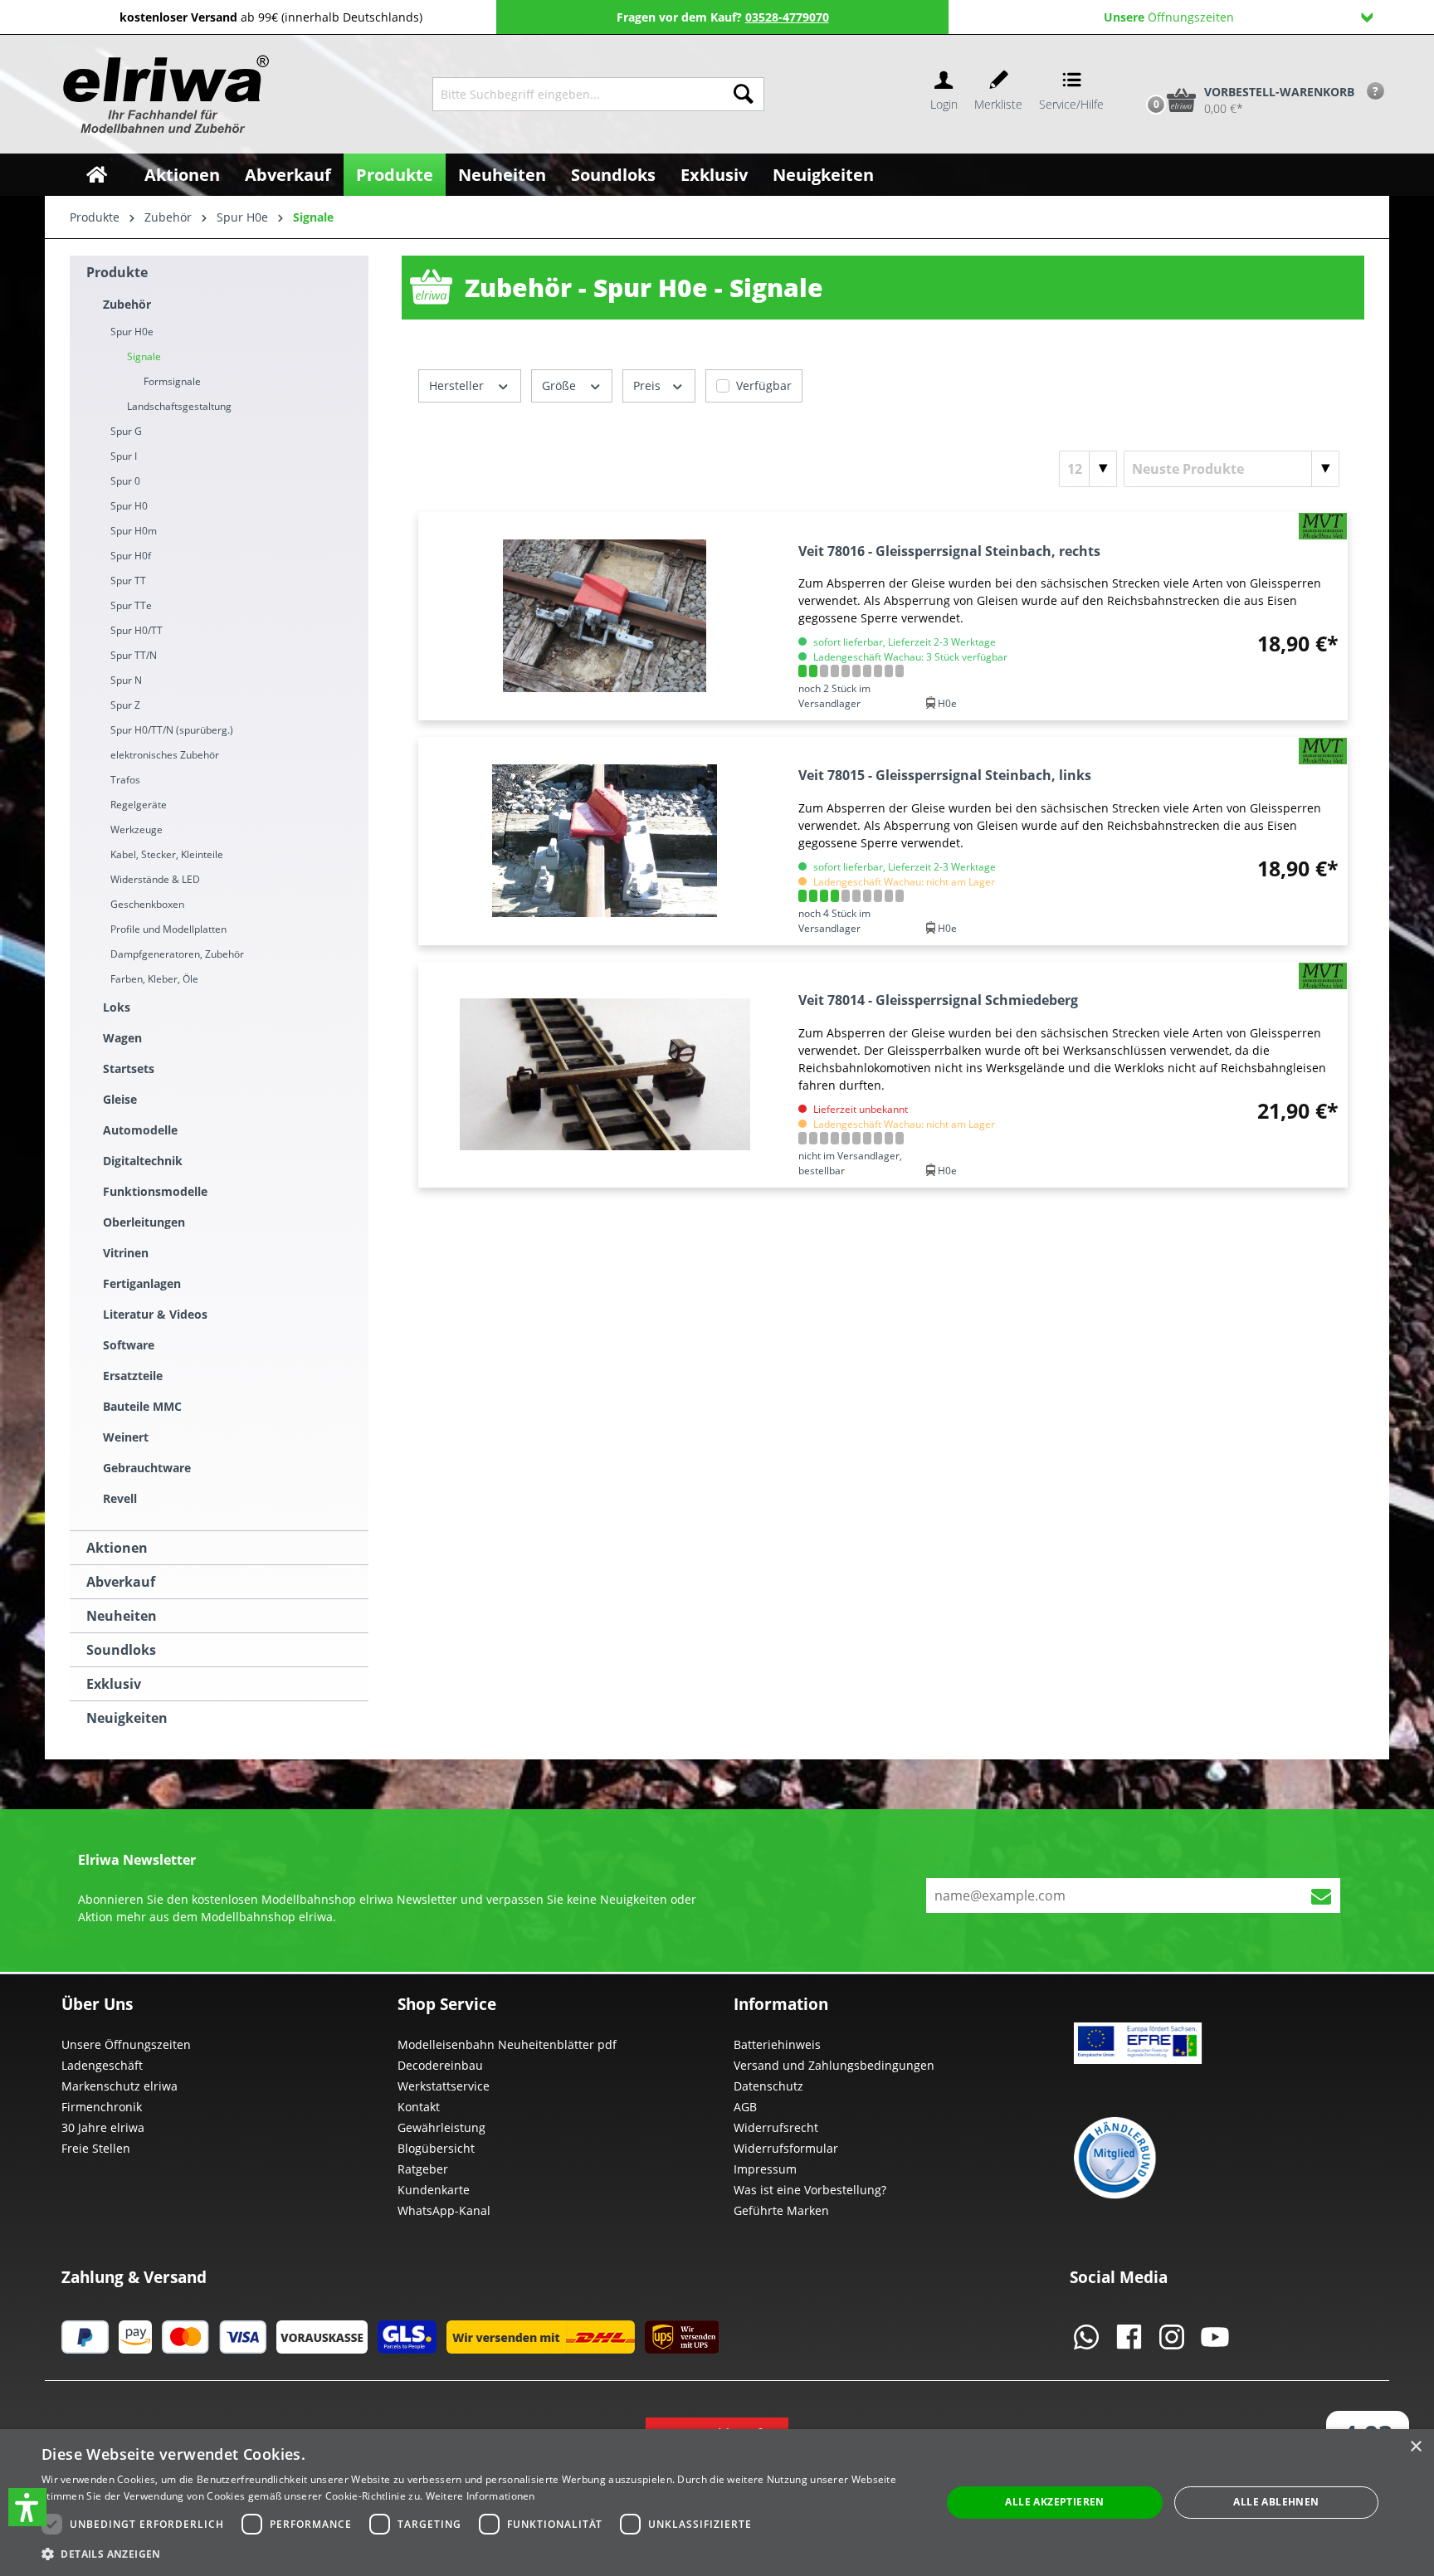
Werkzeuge (137, 829)
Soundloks (121, 1650)
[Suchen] (744, 94)
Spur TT (128, 581)
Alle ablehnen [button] (1276, 2502)
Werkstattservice (444, 2086)
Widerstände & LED (155, 879)
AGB (745, 2107)
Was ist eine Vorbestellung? (810, 2190)
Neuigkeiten (127, 1718)
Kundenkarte (434, 2190)
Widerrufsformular (786, 2148)
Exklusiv (114, 1684)
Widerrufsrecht (776, 2127)
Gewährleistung (441, 2127)
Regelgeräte (139, 805)
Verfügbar (764, 385)
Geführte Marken (781, 2210)
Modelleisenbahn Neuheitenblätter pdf (507, 2044)
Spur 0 (125, 481)
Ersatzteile (133, 1376)
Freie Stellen (96, 2148)
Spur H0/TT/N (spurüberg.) (172, 730)
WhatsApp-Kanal (444, 2210)
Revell (120, 1498)
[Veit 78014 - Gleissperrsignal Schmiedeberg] (605, 1075)
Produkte (117, 272)
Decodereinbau (440, 2065)
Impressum (765, 2169)
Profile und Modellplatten (168, 929)
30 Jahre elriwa (103, 2127)
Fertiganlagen (142, 1283)
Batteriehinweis (777, 2044)
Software (129, 1345)
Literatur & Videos (155, 1314)
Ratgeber (423, 2169)
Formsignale (172, 381)
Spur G (126, 431)
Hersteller (458, 385)
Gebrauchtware (147, 1468)
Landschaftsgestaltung (179, 406)
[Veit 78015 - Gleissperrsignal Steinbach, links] (605, 841)
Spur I (124, 456)
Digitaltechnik (143, 1161)
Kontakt (419, 2107)
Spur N (126, 680)
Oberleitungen (144, 1222)
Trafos (125, 780)
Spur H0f (131, 556)
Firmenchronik (102, 2107)
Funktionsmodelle (155, 1191)
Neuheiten (122, 1616)
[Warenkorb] (1139, 72)
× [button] (1415, 2447)
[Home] (97, 175)
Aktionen (117, 1548)
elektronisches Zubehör (165, 755)
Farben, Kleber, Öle (154, 979)
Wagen (122, 1038)
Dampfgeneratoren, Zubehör (177, 954)
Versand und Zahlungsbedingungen (834, 2065)
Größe (561, 385)
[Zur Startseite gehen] (164, 94)
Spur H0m (134, 531)
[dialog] (717, 2503)
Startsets (129, 1068)
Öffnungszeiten (1169, 17)
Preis (649, 385)
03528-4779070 (787, 17)
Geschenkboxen (147, 904)
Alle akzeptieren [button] (1054, 2502)
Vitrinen (126, 1253)
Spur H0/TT (137, 630)
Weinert (126, 1437)
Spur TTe (131, 605)
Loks (117, 1007)
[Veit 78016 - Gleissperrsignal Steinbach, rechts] (605, 616)
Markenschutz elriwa (119, 2086)
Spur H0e (132, 332)
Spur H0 (129, 506)
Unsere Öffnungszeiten (126, 2044)
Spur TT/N (134, 655)
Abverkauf (121, 1582)
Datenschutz (768, 2086)
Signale (144, 356)
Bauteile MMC (142, 1406)
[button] (27, 2507)
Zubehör (127, 304)
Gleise (120, 1099)
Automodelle (140, 1130)
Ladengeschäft (102, 2065)
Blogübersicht (436, 2148)
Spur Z (125, 705)
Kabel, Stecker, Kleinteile (167, 854)
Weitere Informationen (480, 2496)
